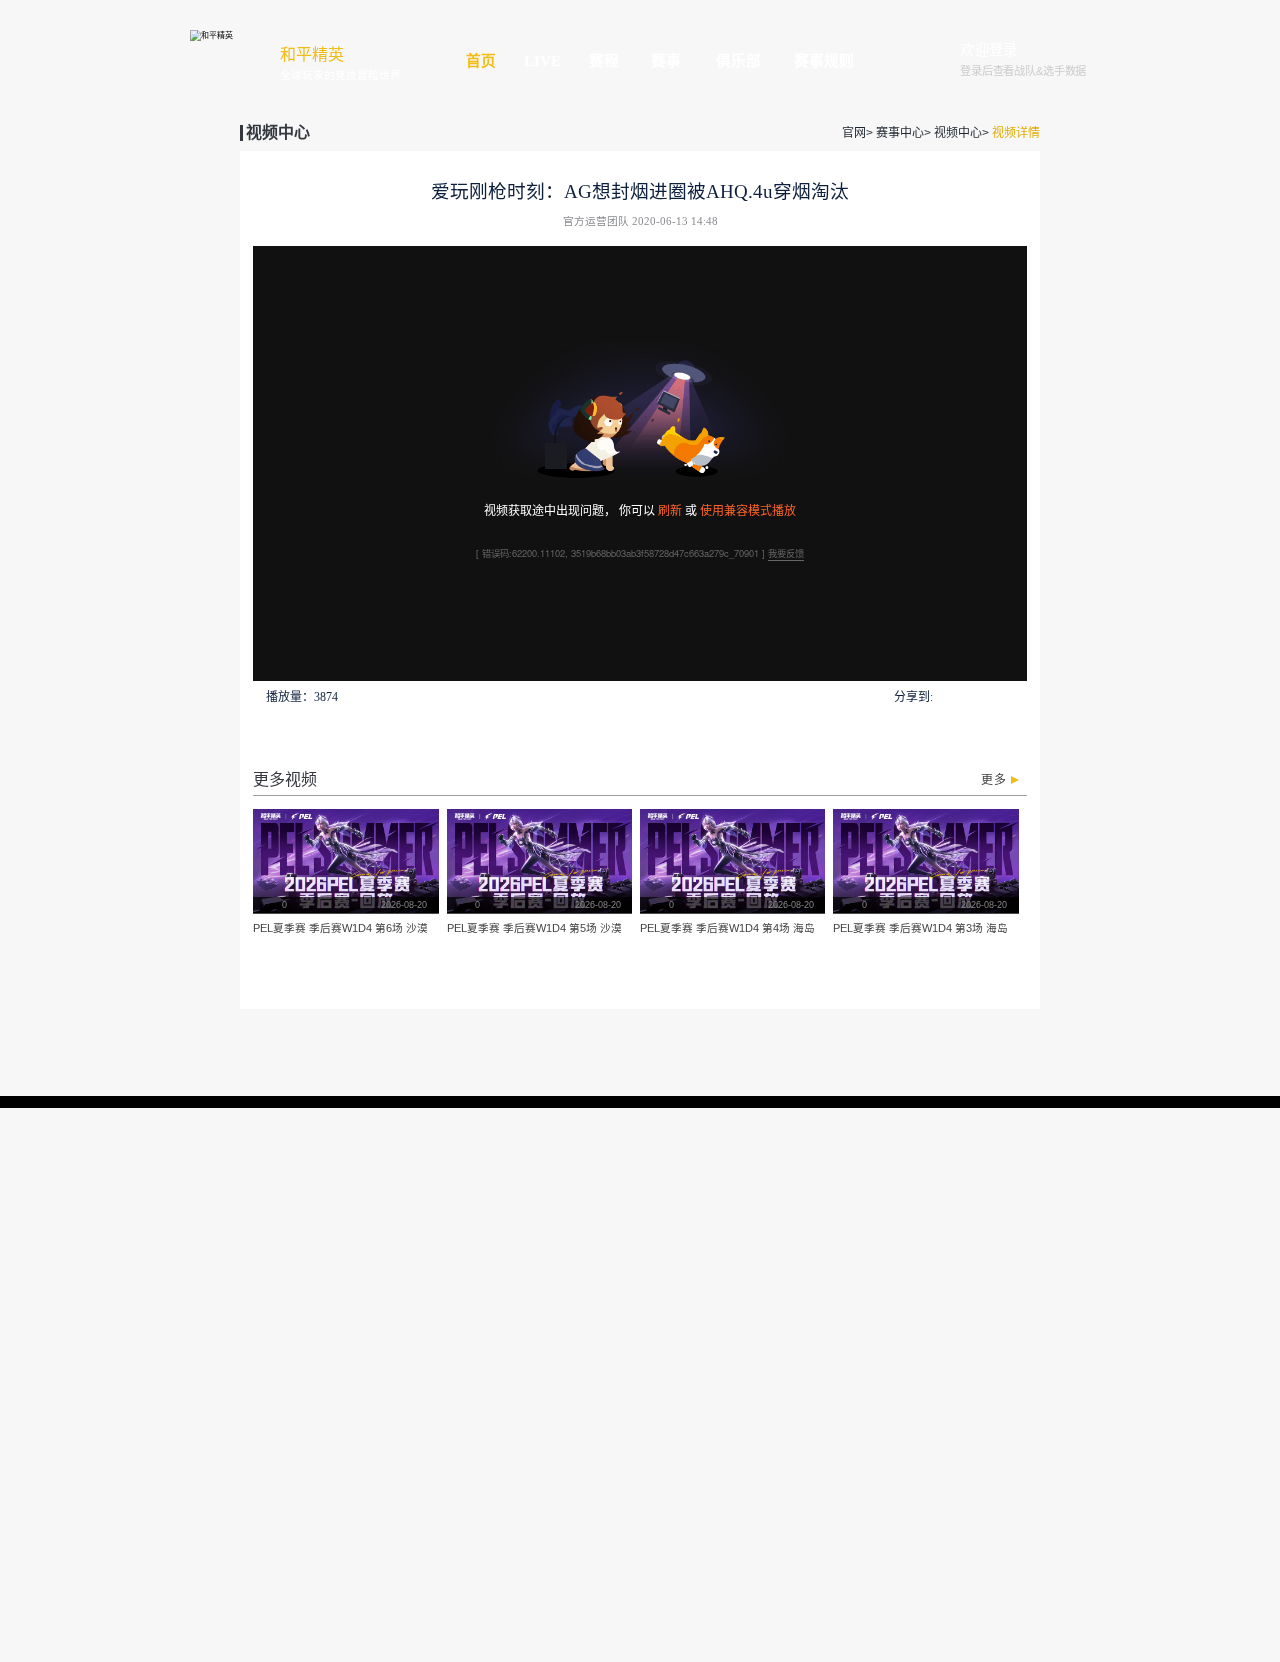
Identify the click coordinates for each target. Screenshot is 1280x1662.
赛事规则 (824, 61)
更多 (993, 780)
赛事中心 (900, 133)
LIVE (542, 61)
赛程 (604, 61)
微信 (968, 696)
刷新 (670, 509)
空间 (991, 697)
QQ (945, 696)
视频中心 (958, 133)
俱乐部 (738, 61)
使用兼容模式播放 (748, 509)
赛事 (666, 61)
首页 (481, 61)
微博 (1016, 697)
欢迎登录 (989, 51)
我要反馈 (786, 553)
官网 (854, 133)
